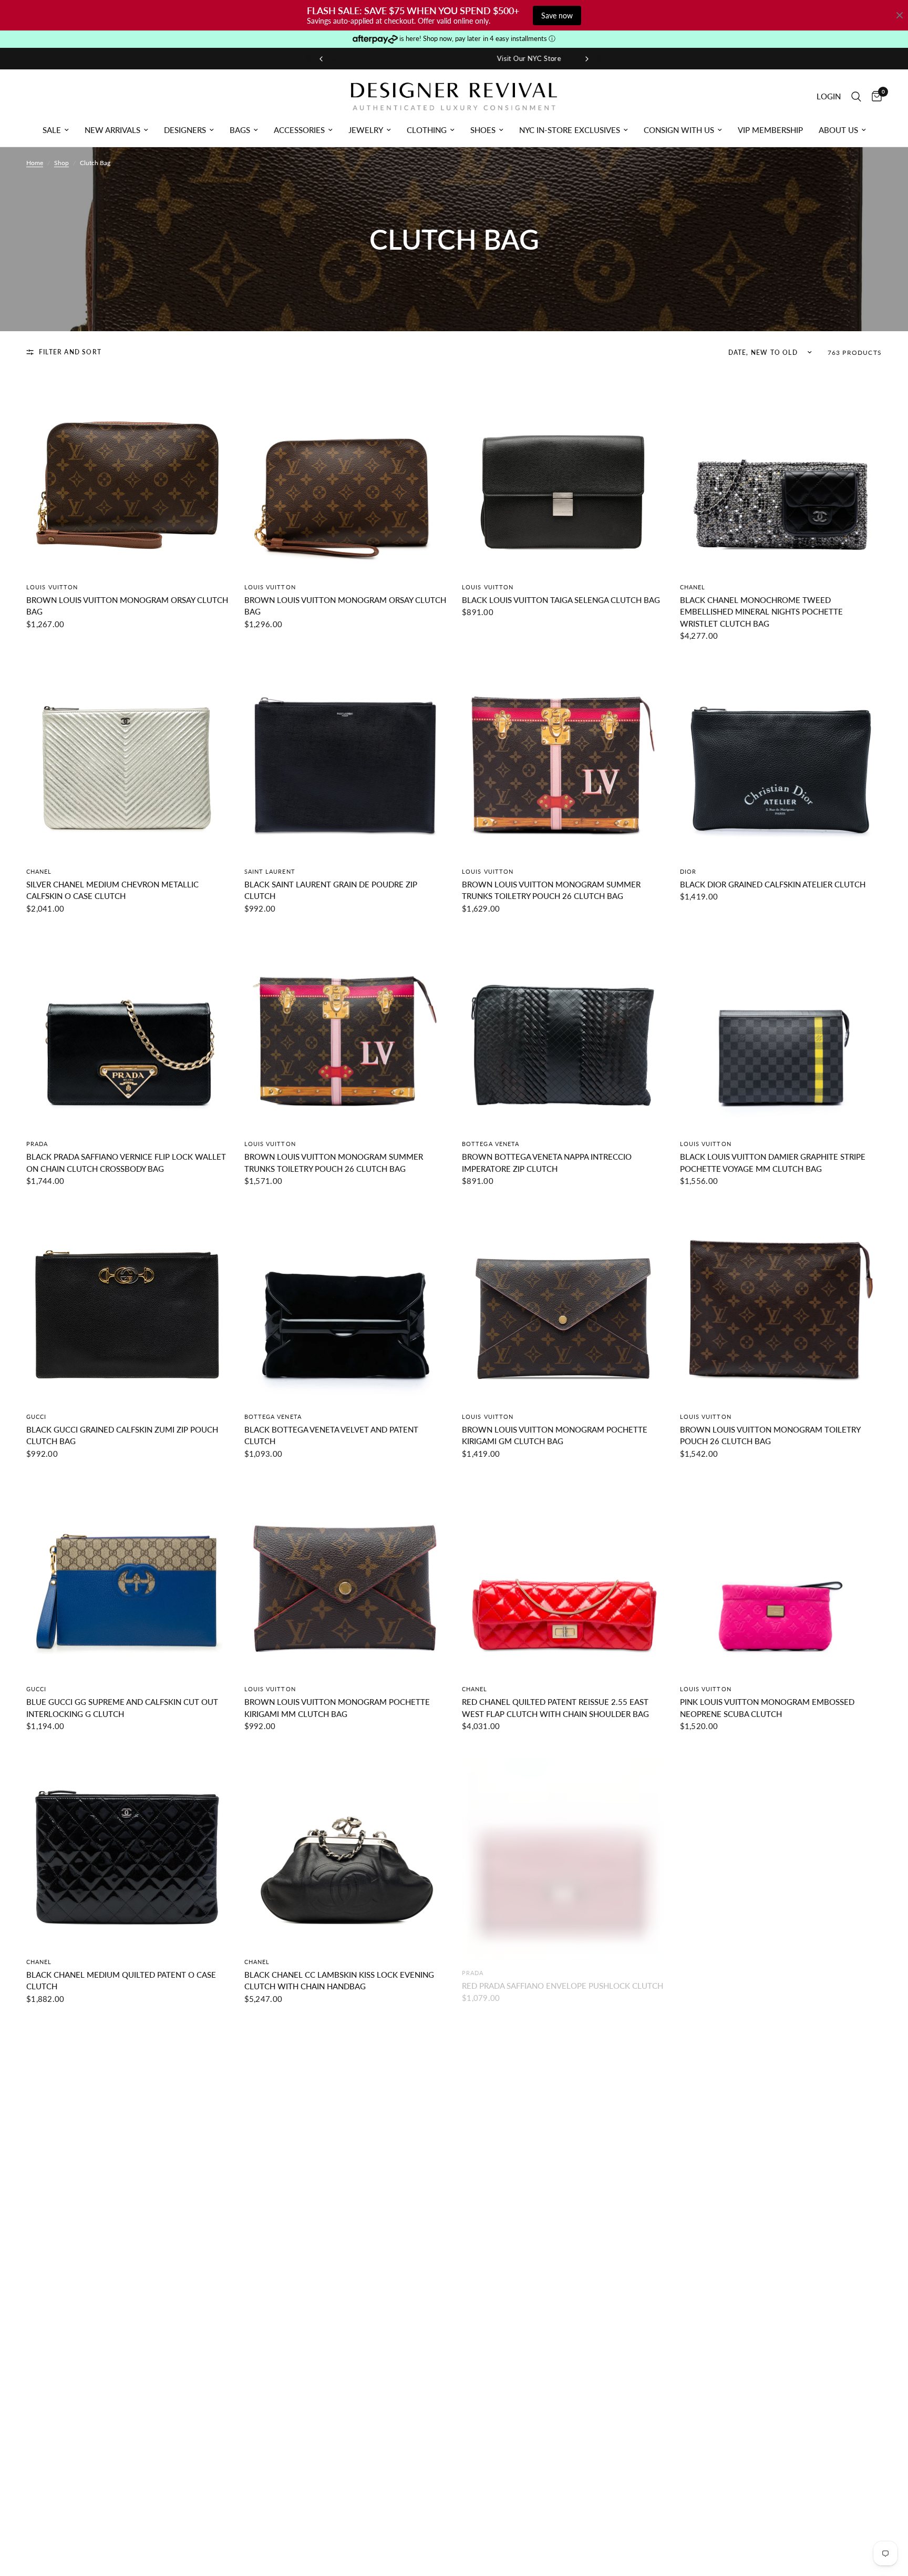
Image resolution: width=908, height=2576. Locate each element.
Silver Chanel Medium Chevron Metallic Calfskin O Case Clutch (112, 890)
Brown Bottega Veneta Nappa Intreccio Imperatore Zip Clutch (547, 1163)
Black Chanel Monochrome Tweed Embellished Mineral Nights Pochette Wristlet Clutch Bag (761, 612)
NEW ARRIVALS (112, 130)
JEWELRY (366, 130)
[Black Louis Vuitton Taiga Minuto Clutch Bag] (781, 1847)
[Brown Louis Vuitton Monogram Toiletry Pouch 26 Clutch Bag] (781, 1302)
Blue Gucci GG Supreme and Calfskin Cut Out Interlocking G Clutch (122, 1708)
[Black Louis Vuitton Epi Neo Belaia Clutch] (345, 2120)
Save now (557, 16)
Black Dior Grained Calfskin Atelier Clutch (773, 884)
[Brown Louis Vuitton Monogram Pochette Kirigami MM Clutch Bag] (345, 1575)
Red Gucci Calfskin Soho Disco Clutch (108, 2520)
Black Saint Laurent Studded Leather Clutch (777, 2247)
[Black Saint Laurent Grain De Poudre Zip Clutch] (345, 757)
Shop (61, 163)
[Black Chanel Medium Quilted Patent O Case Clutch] (127, 1847)
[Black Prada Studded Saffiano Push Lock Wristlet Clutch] (345, 2392)
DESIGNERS (185, 130)
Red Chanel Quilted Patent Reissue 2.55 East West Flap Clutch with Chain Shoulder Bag (555, 1708)
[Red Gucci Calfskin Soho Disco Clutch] (127, 2392)
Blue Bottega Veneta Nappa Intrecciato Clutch (563, 2520)
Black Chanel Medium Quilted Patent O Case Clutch (121, 1981)
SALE (52, 130)
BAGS (240, 130)
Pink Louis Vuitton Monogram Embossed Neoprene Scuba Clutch (767, 1708)
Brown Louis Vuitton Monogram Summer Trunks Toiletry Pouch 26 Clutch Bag (551, 890)
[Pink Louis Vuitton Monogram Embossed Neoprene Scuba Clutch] (781, 1575)
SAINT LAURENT (270, 871)
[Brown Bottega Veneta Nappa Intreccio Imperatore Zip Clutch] (563, 1030)
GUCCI (37, 1417)
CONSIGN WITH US (679, 130)
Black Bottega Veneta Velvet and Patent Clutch (331, 1435)
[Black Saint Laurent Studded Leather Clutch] (781, 2120)
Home (35, 163)
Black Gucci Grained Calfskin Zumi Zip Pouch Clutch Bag (122, 1435)
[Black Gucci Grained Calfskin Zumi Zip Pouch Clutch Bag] (127, 1302)
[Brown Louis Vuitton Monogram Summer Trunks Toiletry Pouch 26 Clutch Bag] (563, 757)
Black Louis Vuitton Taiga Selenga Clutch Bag (561, 600)
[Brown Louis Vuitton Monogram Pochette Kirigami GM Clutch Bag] (563, 1302)
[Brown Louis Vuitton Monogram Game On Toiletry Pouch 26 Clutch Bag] (127, 2120)
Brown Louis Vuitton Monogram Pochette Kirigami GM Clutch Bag (555, 1435)
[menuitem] (56, 130)
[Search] (856, 96)
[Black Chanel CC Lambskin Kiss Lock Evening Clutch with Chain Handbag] (345, 1847)
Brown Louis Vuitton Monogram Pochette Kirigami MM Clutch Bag (337, 1708)
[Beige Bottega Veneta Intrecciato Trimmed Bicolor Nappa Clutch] (781, 2392)
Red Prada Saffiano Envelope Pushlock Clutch (563, 1975)
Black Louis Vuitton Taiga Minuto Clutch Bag (778, 1975)
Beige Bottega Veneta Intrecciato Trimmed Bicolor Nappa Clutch (772, 2526)
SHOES (483, 130)
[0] (874, 96)
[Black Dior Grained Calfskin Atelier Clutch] (781, 757)
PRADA (37, 1144)
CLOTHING (427, 130)
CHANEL (693, 587)
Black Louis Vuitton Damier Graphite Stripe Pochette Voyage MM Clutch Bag (773, 1163)
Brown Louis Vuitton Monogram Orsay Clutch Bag (127, 606)
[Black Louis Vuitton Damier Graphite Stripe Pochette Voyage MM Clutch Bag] (781, 1030)
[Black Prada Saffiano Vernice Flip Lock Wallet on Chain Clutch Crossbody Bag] (127, 1030)
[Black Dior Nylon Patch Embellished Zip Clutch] (563, 2120)
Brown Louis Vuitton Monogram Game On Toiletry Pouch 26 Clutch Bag (117, 2253)
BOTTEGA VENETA (491, 1144)
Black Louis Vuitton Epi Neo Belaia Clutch (334, 2247)
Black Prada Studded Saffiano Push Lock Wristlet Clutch (333, 2526)
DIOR (688, 871)
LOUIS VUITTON (52, 587)
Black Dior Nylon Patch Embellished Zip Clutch (547, 2253)
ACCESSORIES (299, 130)
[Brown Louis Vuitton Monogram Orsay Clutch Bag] (127, 472)
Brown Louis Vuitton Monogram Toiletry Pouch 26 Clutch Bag (770, 1435)
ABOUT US (838, 130)
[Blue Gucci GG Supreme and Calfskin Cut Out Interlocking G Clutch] (127, 1575)
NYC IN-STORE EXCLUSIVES (570, 130)
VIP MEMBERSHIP (770, 130)
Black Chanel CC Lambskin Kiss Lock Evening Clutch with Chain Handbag (339, 1981)
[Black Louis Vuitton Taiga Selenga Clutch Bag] (563, 472)
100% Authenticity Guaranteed (506, 58)
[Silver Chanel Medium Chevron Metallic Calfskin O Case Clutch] (127, 757)
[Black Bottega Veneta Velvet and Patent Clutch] (345, 1302)
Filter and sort (70, 352)
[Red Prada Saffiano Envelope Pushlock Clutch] (563, 1847)
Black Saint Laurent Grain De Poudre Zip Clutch (331, 890)
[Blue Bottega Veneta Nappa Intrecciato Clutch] (563, 2392)
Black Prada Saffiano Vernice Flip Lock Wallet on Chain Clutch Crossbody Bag (126, 1163)
